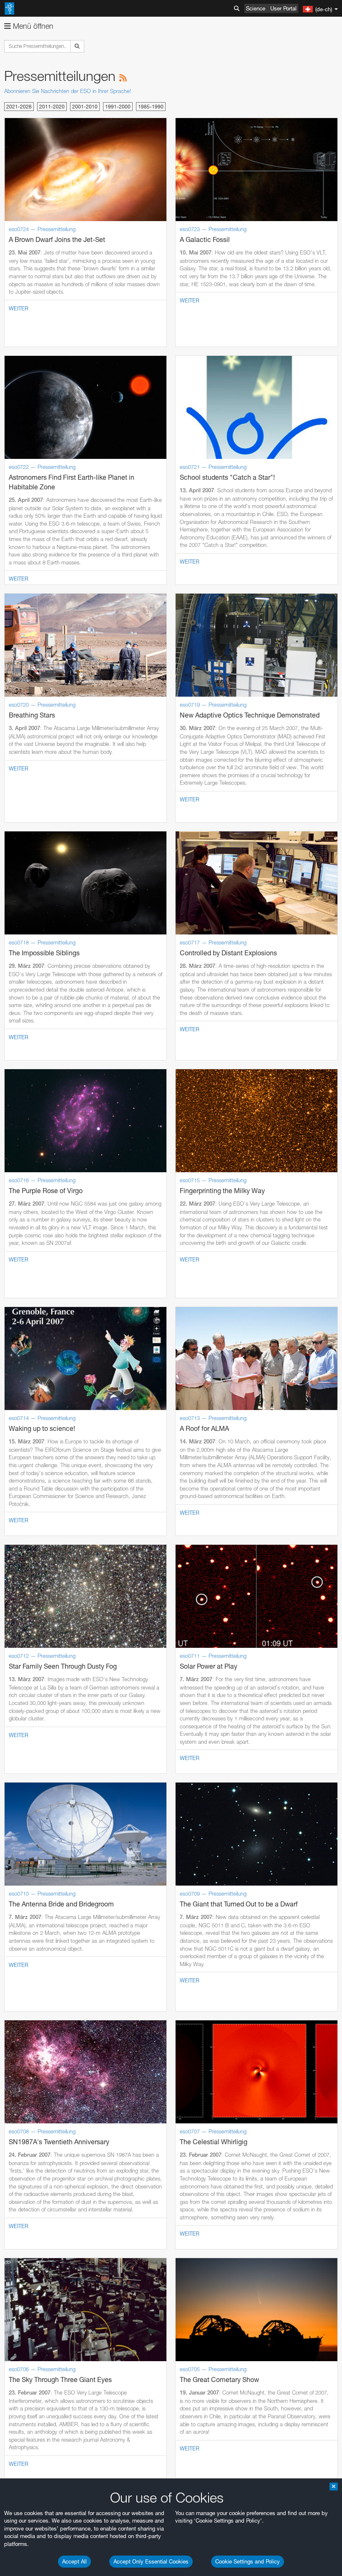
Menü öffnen (32, 26)
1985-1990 (151, 107)
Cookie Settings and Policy (248, 2561)
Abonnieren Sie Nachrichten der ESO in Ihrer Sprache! (68, 91)
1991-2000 (118, 107)
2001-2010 (85, 107)
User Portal (283, 8)
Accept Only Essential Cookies (151, 2561)
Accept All (74, 2561)
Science (256, 8)
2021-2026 (19, 107)
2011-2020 (52, 107)
